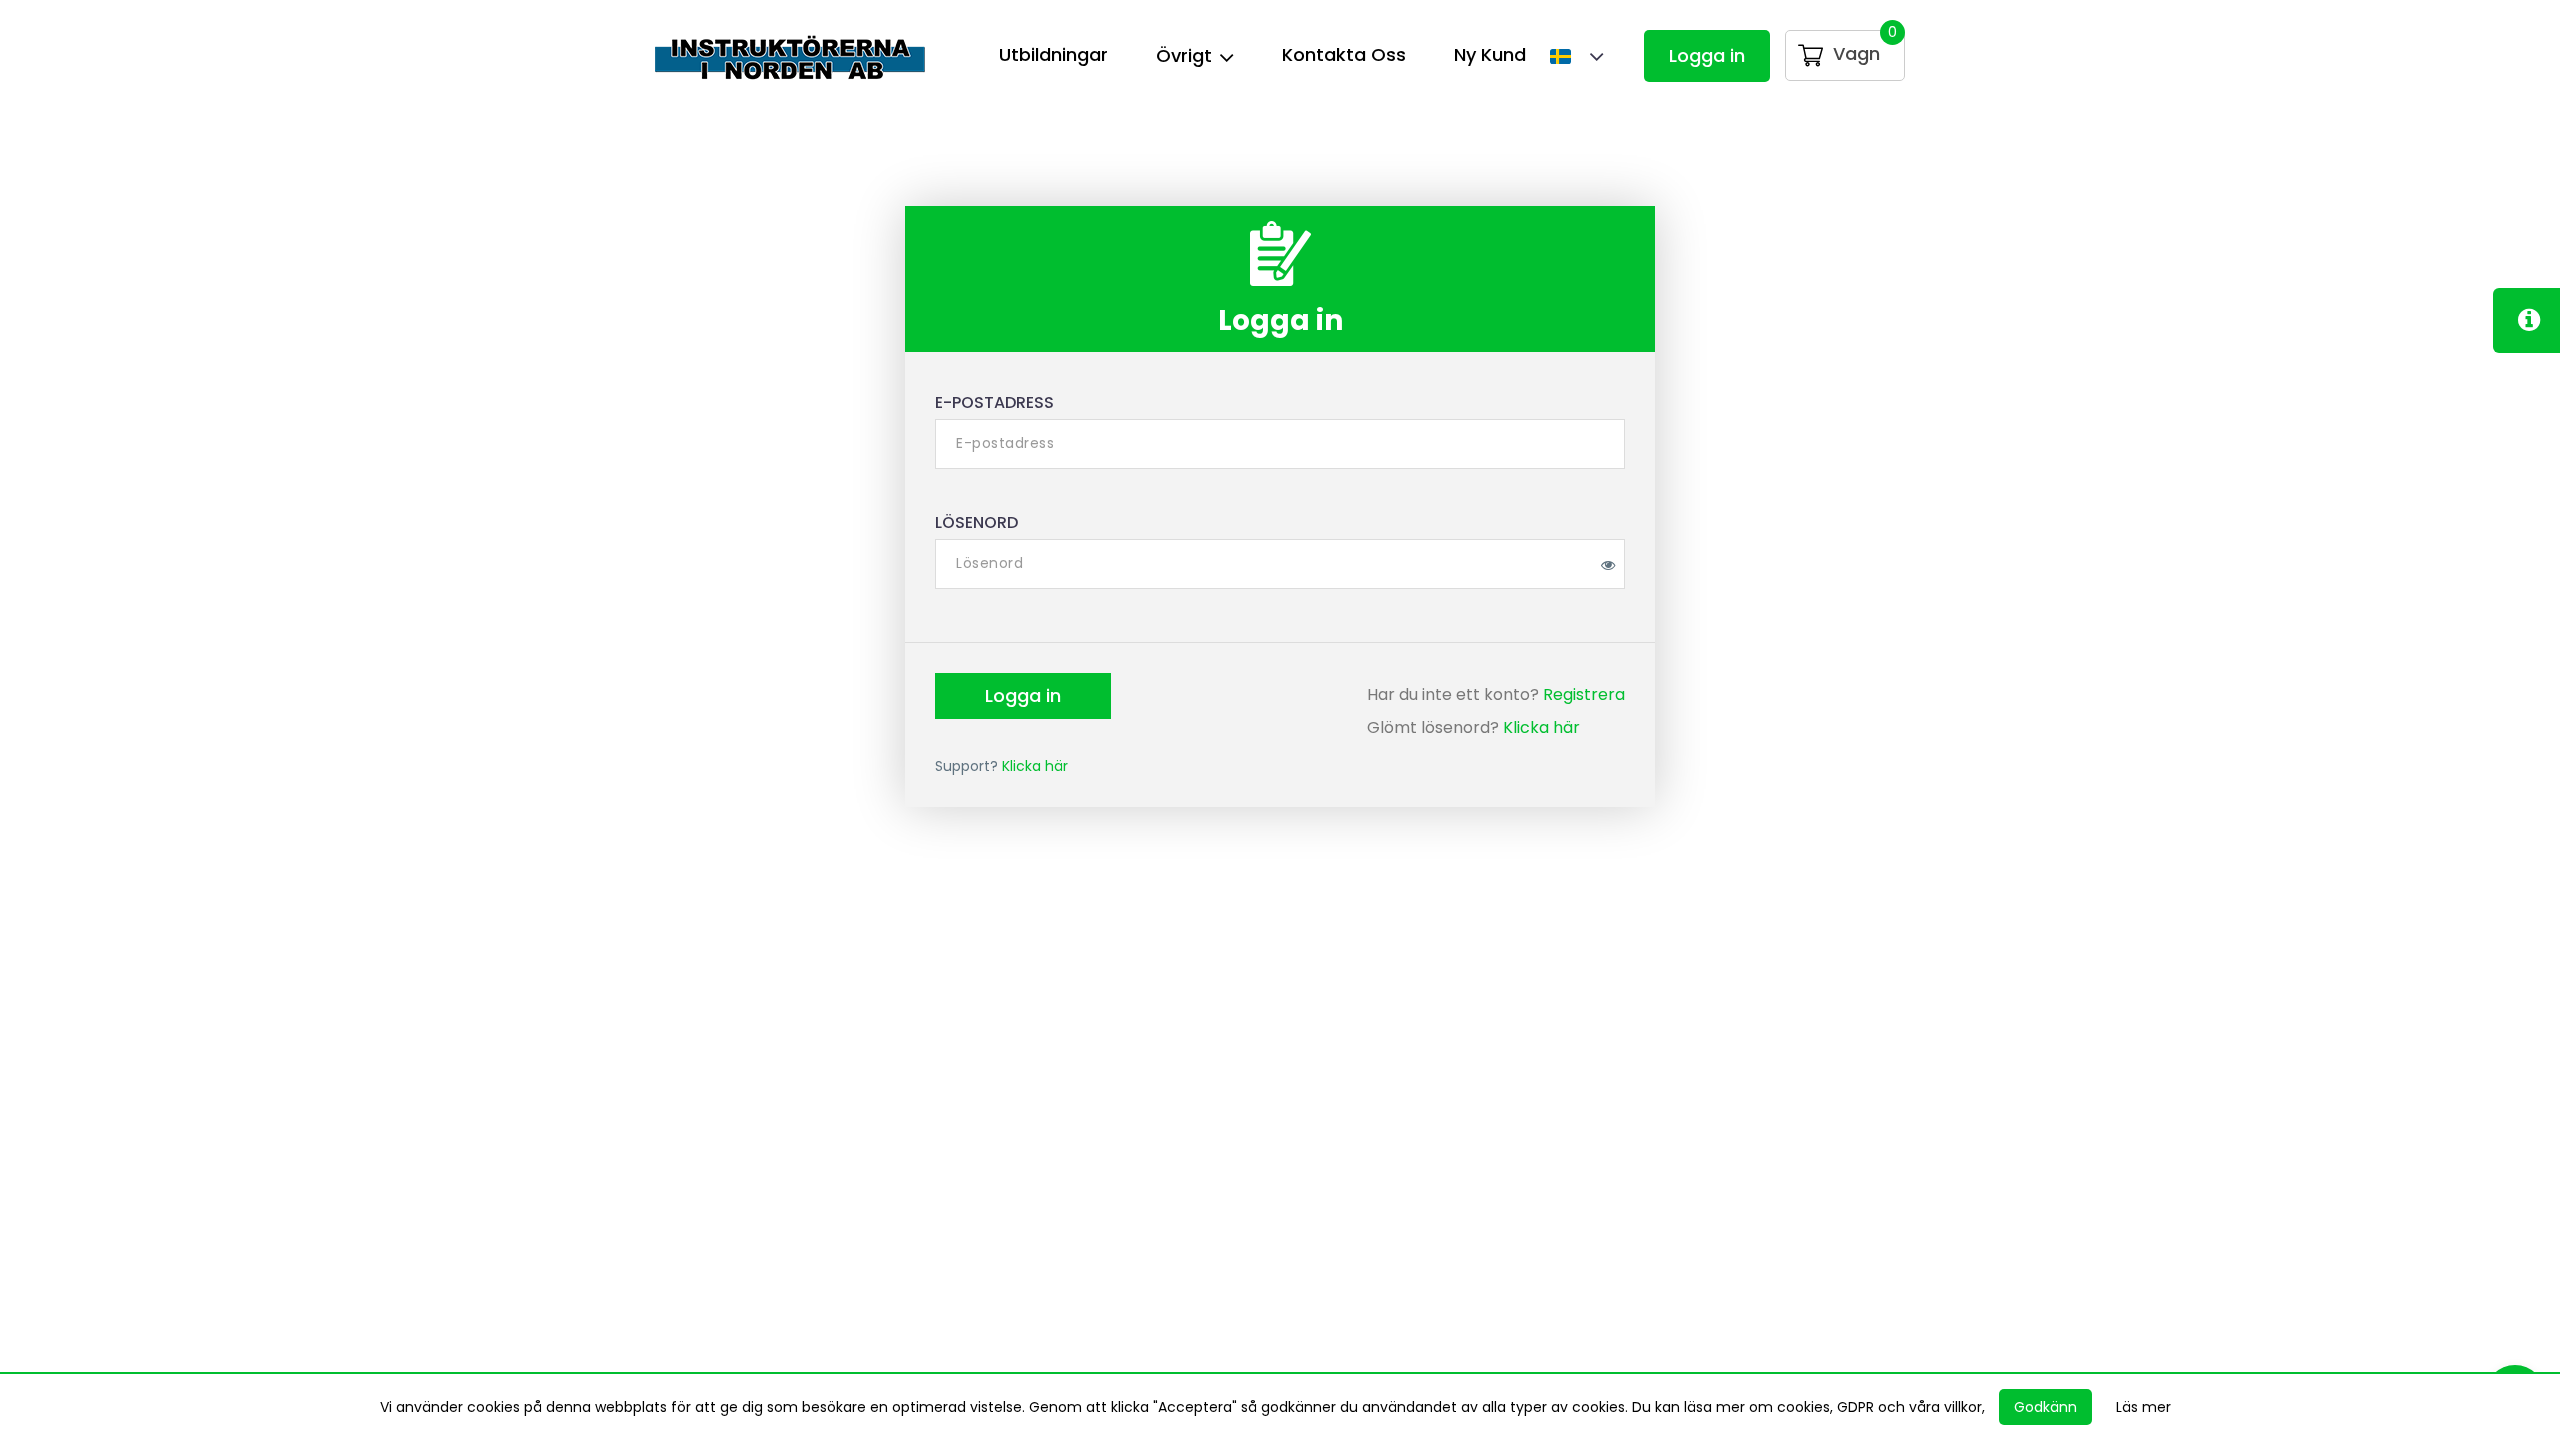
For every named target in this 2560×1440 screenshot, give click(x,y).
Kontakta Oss (1344, 54)
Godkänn (2045, 1407)
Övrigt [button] (1186, 55)
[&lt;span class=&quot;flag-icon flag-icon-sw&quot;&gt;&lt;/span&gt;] (1567, 58)
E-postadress (994, 403)
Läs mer (2143, 1407)
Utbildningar (1053, 54)
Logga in (1707, 55)
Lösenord (976, 523)
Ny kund (1490, 54)
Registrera (1584, 694)
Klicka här (1541, 727)
